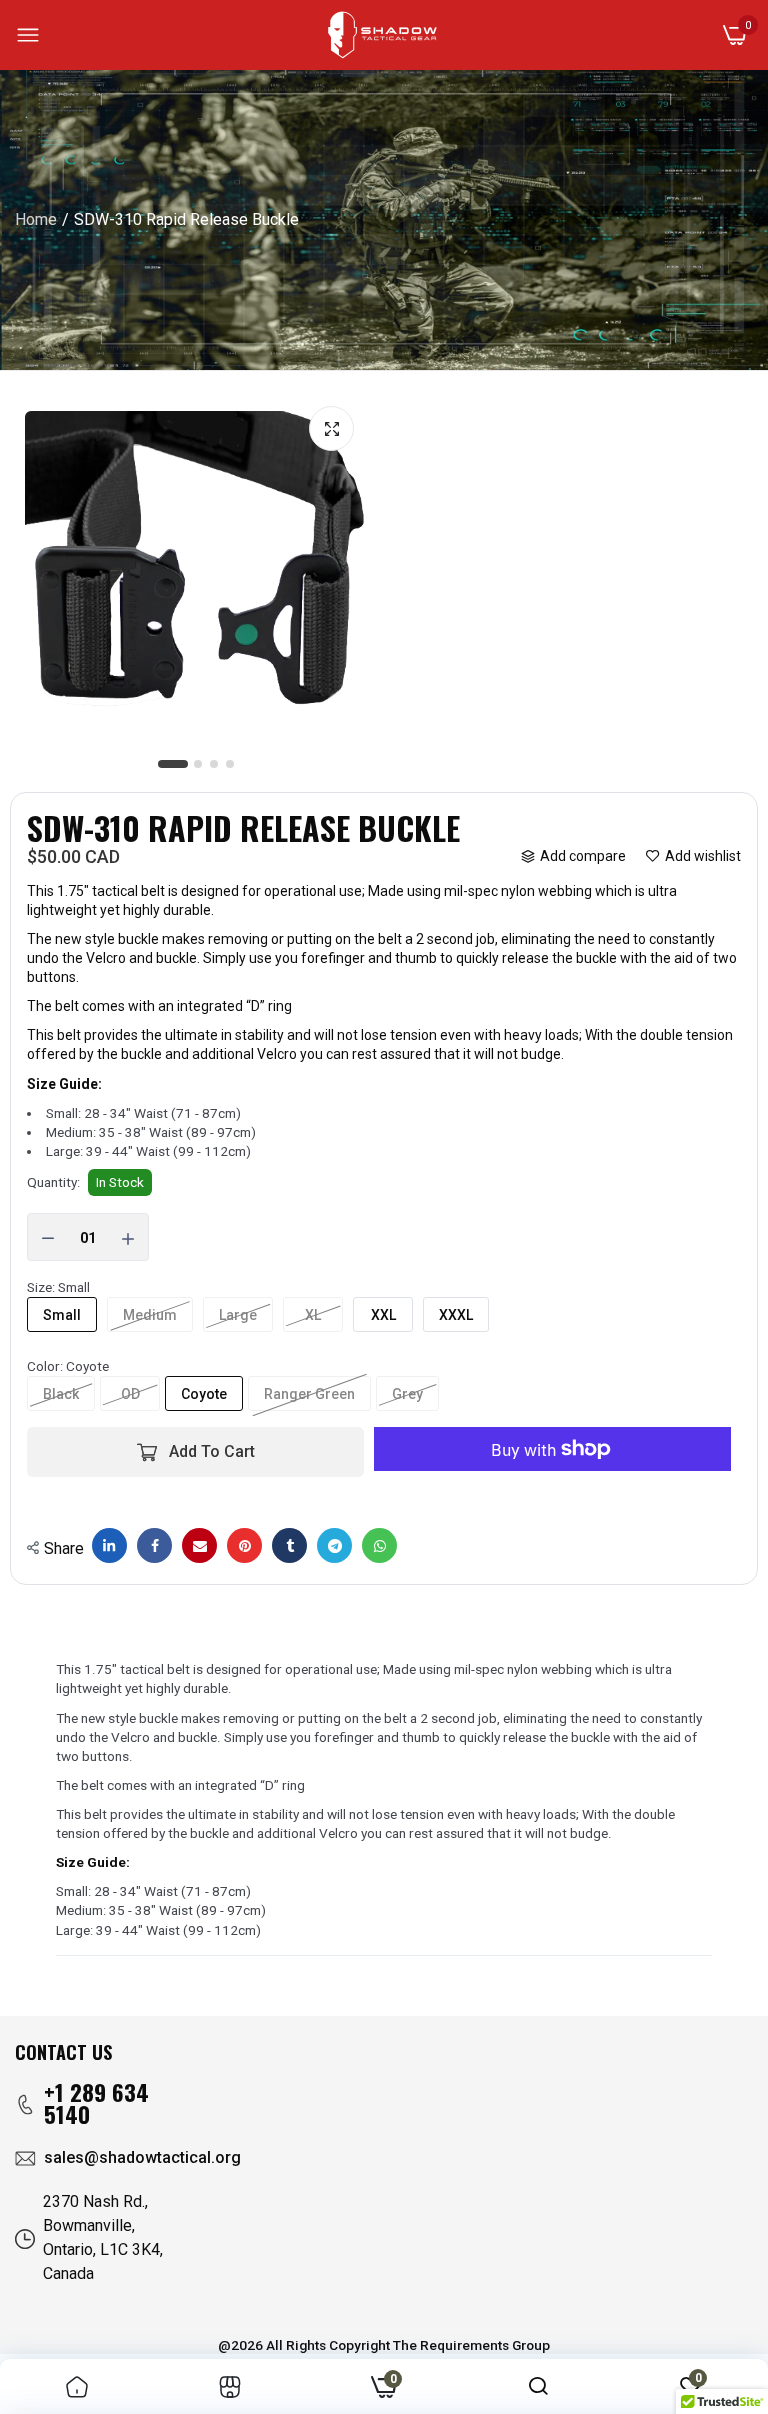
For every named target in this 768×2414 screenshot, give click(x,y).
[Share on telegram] (334, 1545)
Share (64, 1548)
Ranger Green (309, 1394)
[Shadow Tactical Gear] (382, 35)
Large (238, 1315)
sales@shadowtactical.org (142, 2157)
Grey (407, 1394)
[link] (77, 2386)
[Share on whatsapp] (379, 1545)
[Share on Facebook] (154, 1545)
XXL (383, 1315)
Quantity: (53, 1182)
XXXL (456, 1315)
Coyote (204, 1394)
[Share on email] (199, 1545)
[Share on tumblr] (289, 1545)
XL (313, 1315)
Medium (150, 1315)
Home (36, 219)
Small (62, 1315)
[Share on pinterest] (244, 1545)
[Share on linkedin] (109, 1545)
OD (130, 1394)
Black (61, 1394)
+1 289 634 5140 (96, 2103)
